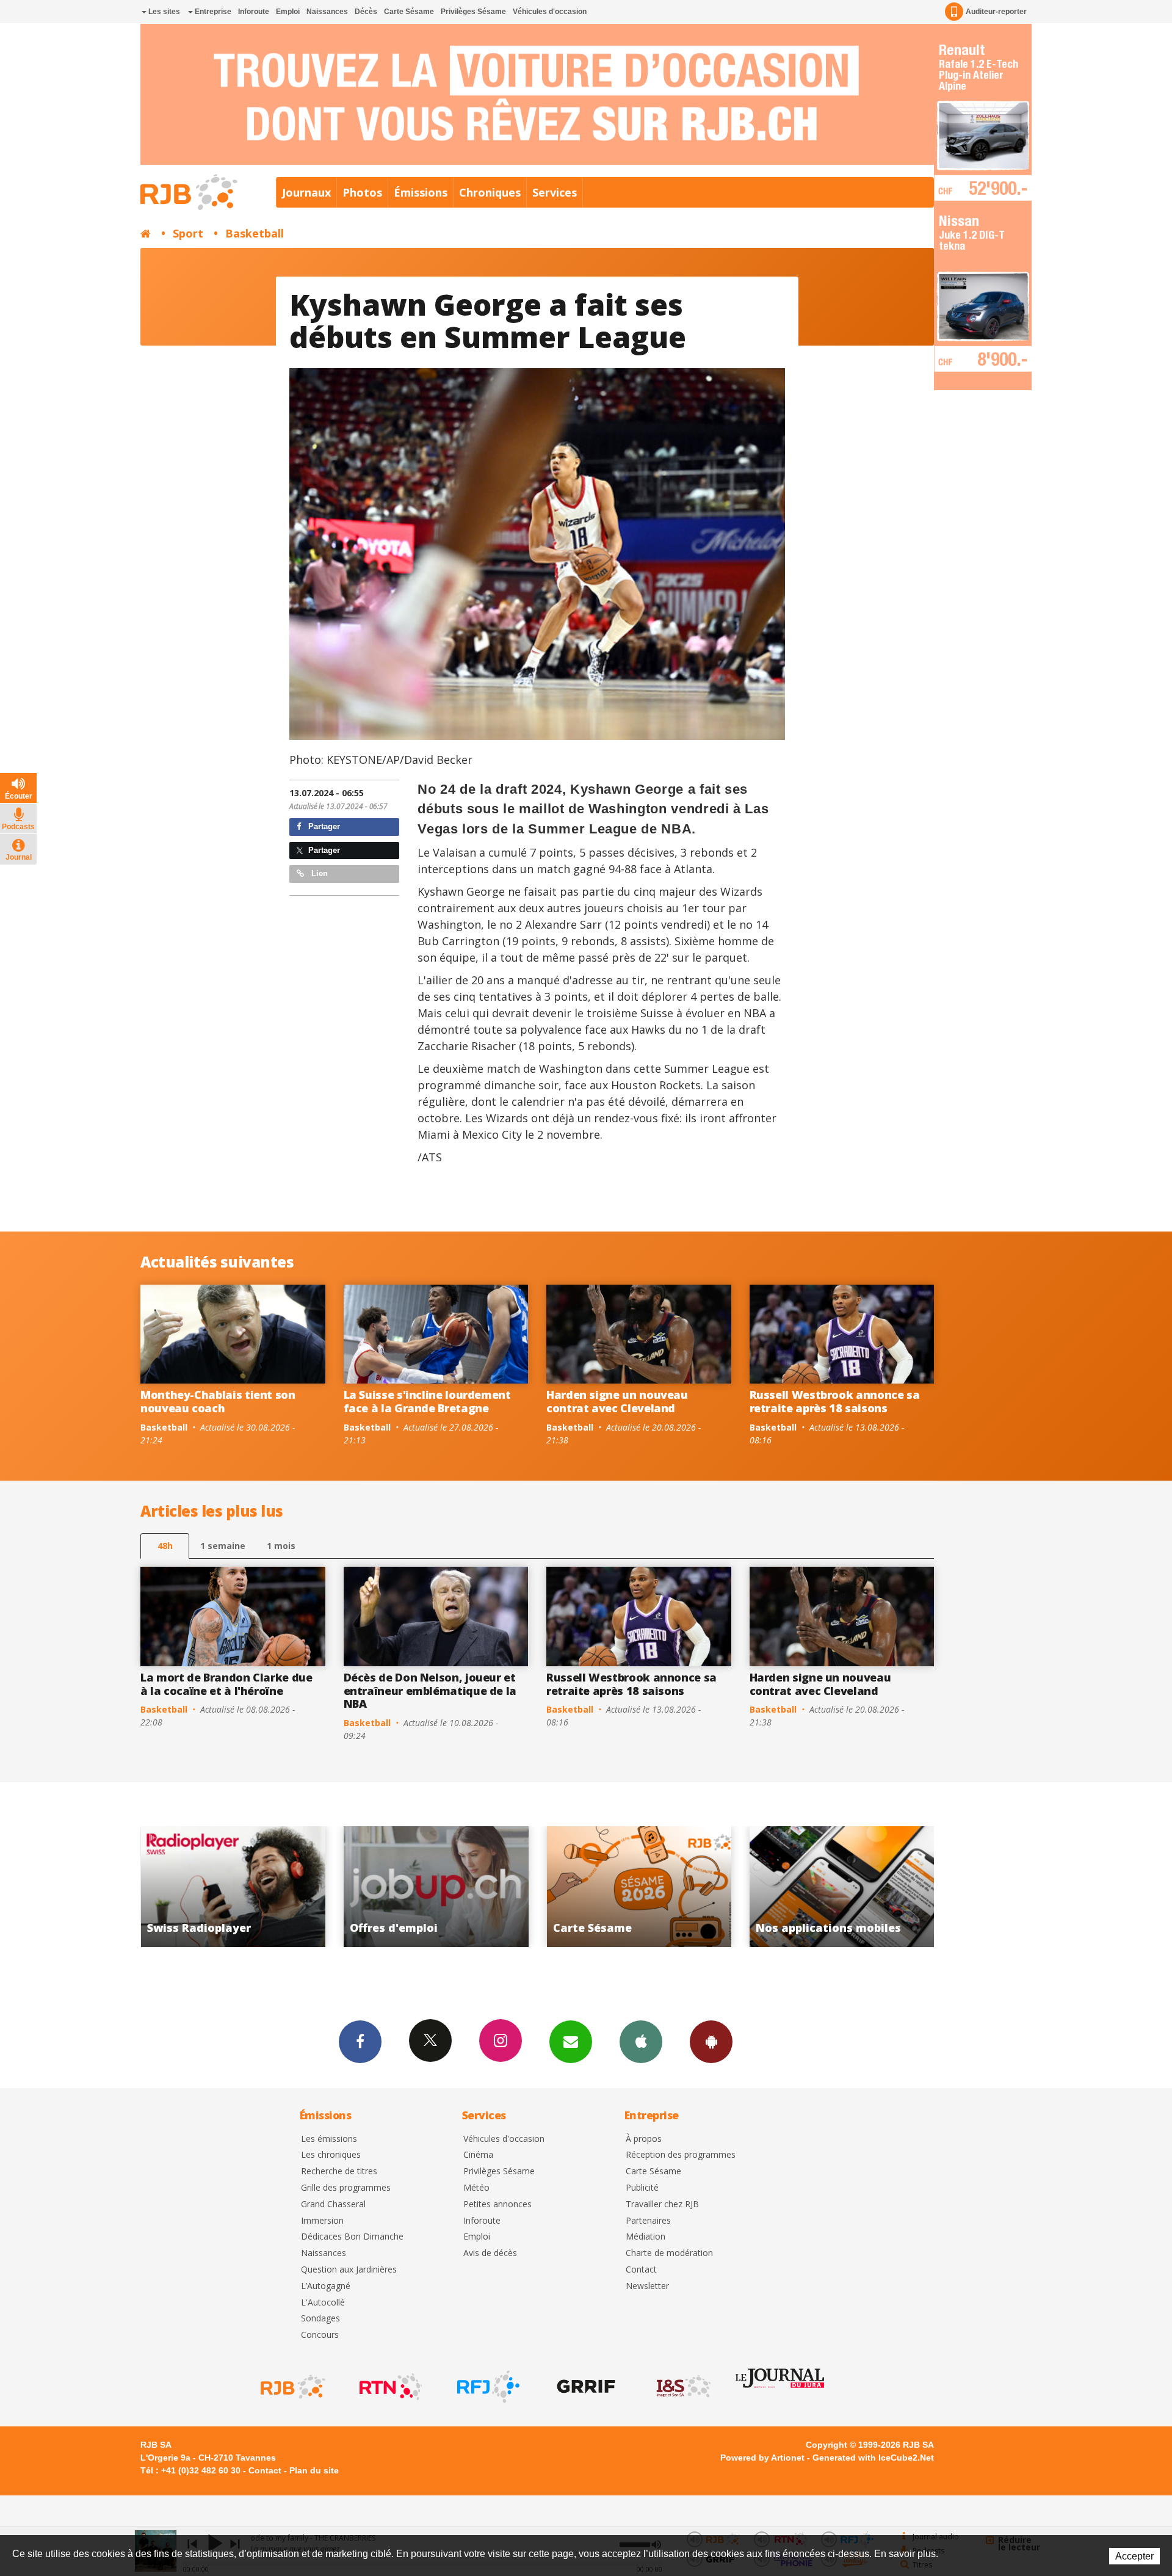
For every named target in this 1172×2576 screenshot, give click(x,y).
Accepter (1134, 2556)
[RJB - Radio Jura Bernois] (292, 2387)
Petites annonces (497, 2204)
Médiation (646, 2237)
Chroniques (490, 192)
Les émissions (329, 2139)
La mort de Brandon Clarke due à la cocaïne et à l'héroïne (226, 1684)
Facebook (360, 2042)
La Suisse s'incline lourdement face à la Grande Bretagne (427, 1401)
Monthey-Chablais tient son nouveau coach (218, 1401)
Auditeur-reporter (996, 12)
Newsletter (647, 2286)
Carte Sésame (409, 12)
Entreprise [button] (212, 12)
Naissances (327, 12)
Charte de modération (669, 2253)
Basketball (255, 233)
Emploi (288, 12)
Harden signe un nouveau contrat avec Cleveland (617, 1401)
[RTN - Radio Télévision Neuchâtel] (389, 2387)
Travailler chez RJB (662, 2204)
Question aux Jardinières (349, 2270)
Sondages (320, 2319)
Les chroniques (331, 2155)
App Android (711, 2042)
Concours (320, 2335)
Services (555, 192)
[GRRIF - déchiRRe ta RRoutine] (585, 2387)
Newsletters (571, 2042)
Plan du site (314, 2470)
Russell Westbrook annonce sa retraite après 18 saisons (835, 1401)
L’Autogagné (326, 2286)
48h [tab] (165, 1546)
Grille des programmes (346, 2188)
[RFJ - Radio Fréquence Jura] (487, 2387)
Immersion (322, 2221)
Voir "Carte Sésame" (312, 1887)
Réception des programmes (681, 2155)
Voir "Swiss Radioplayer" (718, 1887)
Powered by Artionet (762, 2458)
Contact (641, 2270)
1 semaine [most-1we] (223, 1546)
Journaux (306, 192)
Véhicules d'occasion (550, 12)
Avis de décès (490, 2253)
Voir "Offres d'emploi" (920, 1887)
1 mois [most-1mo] (281, 1546)
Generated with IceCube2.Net (873, 2458)
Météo (476, 2188)
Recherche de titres (339, 2171)
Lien (318, 873)
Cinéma (478, 2155)
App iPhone (641, 2042)
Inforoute (254, 12)
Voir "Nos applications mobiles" (514, 1887)
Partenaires (648, 2221)
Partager (323, 826)
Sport (188, 233)
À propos (644, 2139)
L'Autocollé (323, 2303)
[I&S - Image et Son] (682, 2387)
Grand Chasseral (333, 2204)
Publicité (642, 2188)
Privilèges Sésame (473, 12)
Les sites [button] (163, 12)
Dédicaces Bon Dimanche (352, 2237)
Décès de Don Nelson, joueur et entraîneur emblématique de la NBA (430, 1690)
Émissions (421, 192)
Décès (366, 12)
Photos (362, 192)
